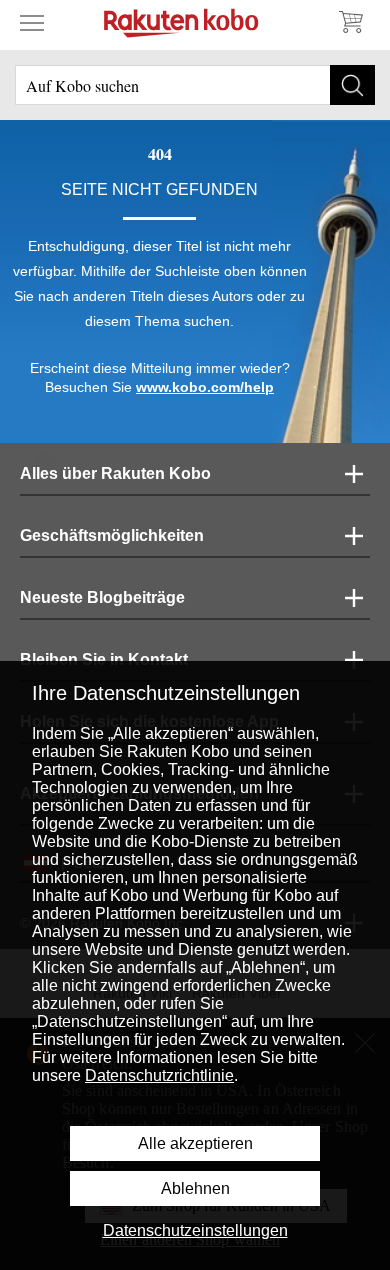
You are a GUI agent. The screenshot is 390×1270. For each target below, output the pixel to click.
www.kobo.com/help (205, 387)
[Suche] (352, 85)
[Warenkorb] (350, 22)
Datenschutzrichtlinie (159, 1075)
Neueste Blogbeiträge (102, 597)
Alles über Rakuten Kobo (115, 473)
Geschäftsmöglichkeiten (112, 535)
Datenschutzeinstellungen (195, 1230)
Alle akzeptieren (195, 1143)
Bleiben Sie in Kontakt (104, 659)
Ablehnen (195, 1188)
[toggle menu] (32, 22)
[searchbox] (195, 85)
